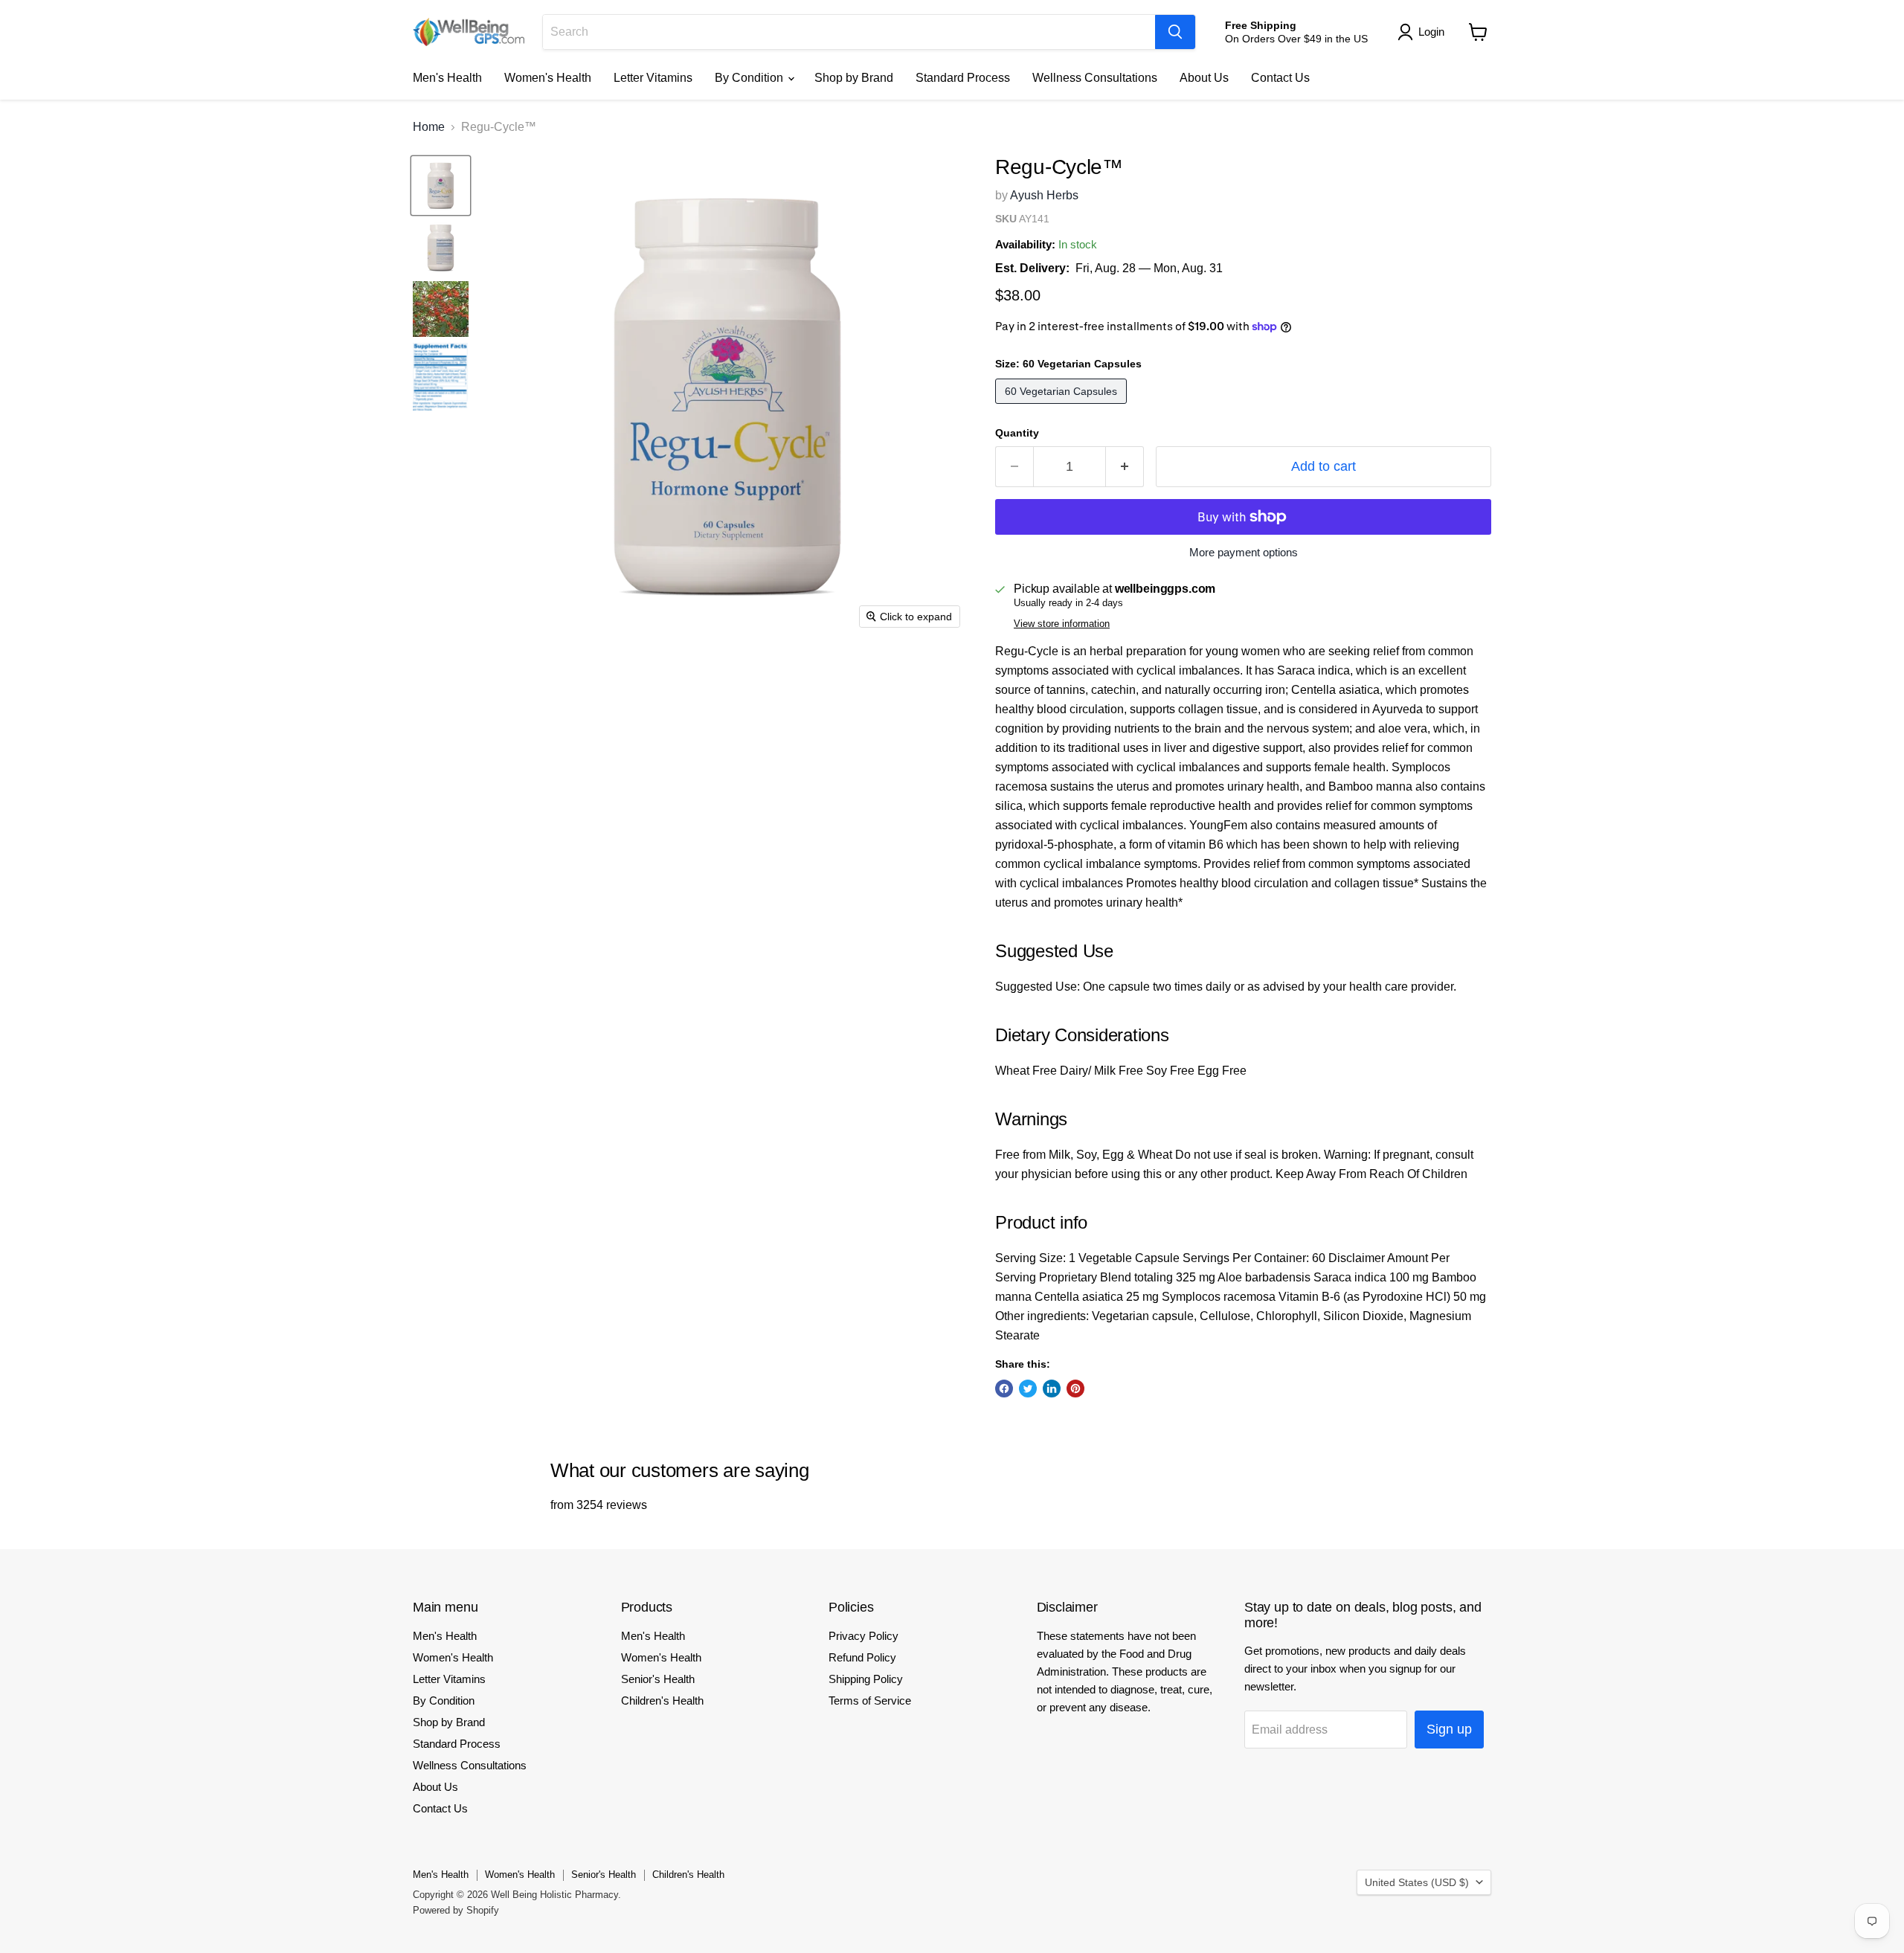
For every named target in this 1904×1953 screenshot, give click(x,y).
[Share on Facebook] (1004, 1389)
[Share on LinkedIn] (1052, 1389)
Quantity (1017, 433)
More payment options (1244, 552)
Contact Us (1280, 78)
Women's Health (548, 78)
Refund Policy (862, 1657)
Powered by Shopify (456, 1910)
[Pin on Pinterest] (1075, 1389)
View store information (1062, 624)
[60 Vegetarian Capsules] (1063, 407)
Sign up (1449, 1729)
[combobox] (849, 32)
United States (1417, 1882)
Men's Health (447, 78)
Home (429, 127)
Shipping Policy (866, 1679)
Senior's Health (658, 1679)
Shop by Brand (854, 78)
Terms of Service (870, 1701)
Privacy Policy (863, 1636)
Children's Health (662, 1701)
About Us (1204, 78)
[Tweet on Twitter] (1028, 1389)
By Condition (750, 78)
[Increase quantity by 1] (1125, 467)
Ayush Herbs (1044, 195)
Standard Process (963, 78)
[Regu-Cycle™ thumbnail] (441, 186)
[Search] (1175, 32)
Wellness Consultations (1095, 78)
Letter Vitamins (653, 78)
